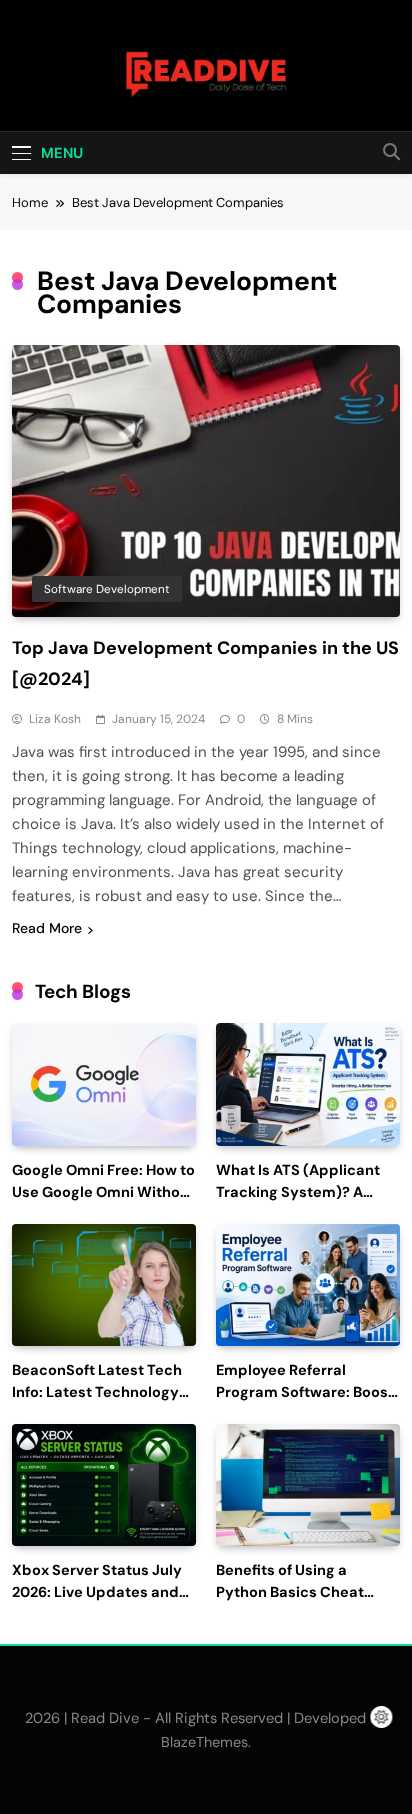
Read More (47, 928)
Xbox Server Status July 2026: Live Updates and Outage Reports (97, 1592)
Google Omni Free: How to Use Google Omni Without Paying (103, 1192)
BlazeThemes (204, 1742)
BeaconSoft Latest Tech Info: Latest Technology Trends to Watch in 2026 (98, 1392)
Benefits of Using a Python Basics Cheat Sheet (290, 1592)
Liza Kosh (55, 719)
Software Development (107, 589)
